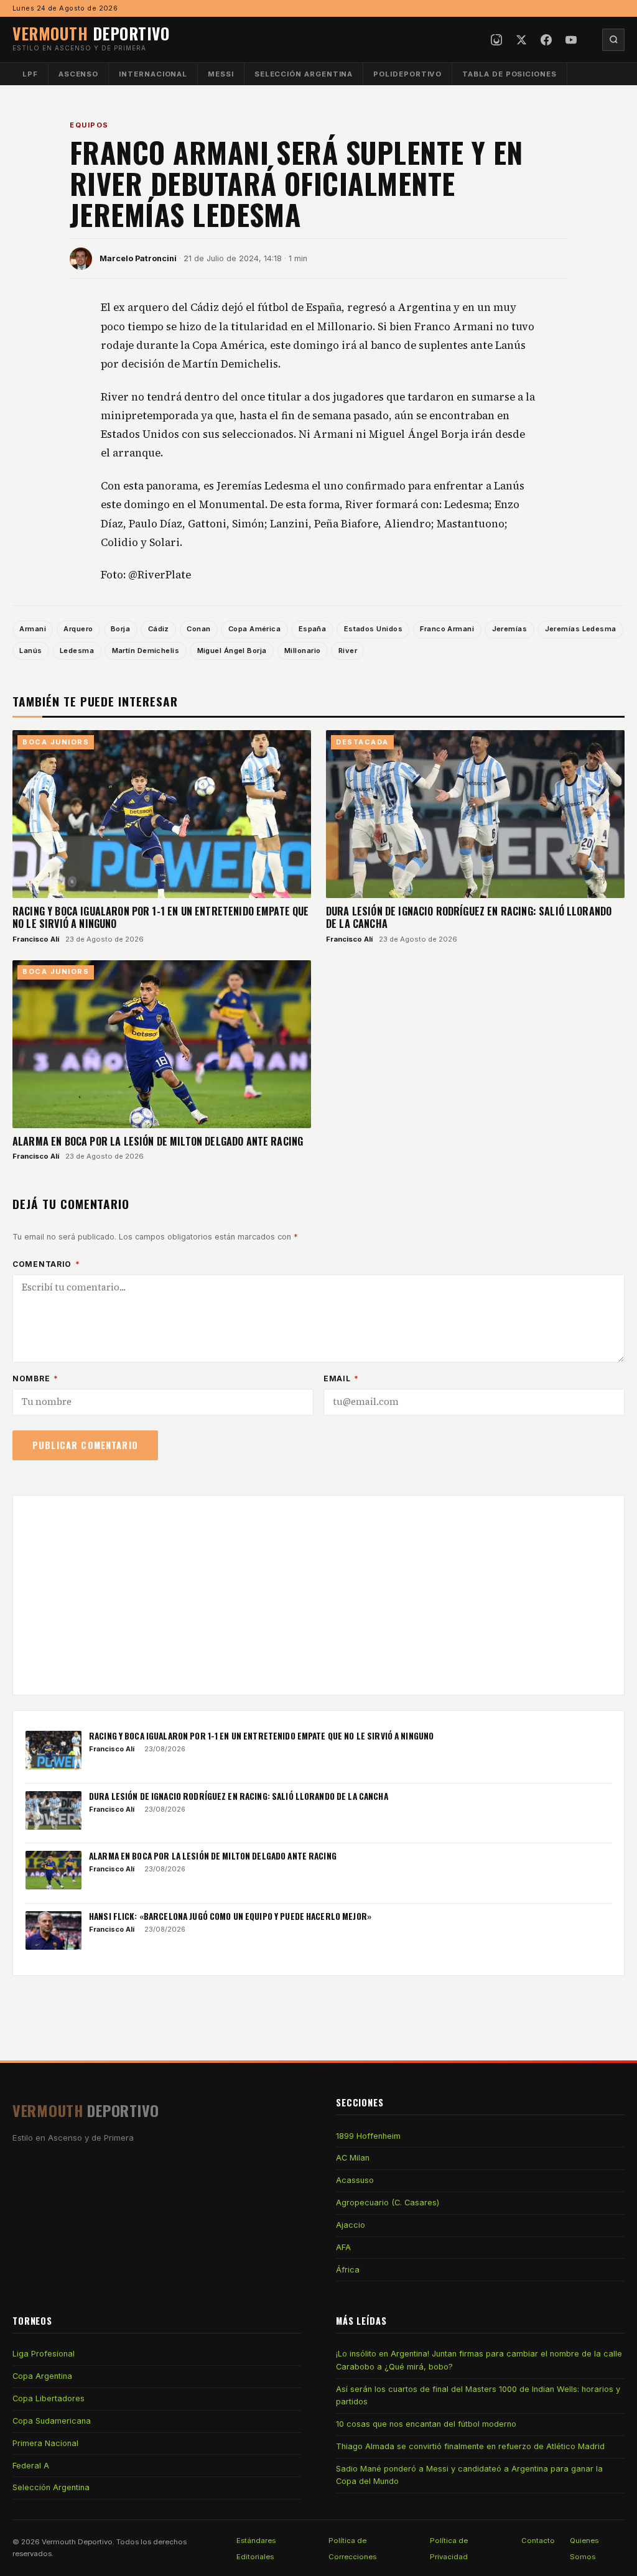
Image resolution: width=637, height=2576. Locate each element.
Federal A (31, 2466)
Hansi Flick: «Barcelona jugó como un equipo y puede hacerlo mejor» (230, 1916)
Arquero (78, 629)
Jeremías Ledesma (581, 629)
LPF (30, 74)
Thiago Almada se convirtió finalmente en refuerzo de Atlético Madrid (470, 2446)
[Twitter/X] (521, 40)
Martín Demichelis (146, 651)
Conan (198, 629)
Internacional (153, 74)
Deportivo (91, 33)
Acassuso (355, 2180)
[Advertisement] (318, 1595)
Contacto (538, 2541)
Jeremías (510, 629)
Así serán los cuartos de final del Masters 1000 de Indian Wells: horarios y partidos (478, 2395)
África (348, 2270)
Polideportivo (407, 74)
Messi (221, 74)
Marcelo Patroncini (138, 258)
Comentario (46, 1264)
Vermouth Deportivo (77, 2542)
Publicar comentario (85, 1445)
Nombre (35, 1378)
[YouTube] (571, 40)
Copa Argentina (42, 2376)
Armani (33, 629)
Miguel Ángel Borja (232, 651)
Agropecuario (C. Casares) (388, 2203)
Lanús (30, 651)
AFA (343, 2247)
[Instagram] (496, 40)
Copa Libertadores (49, 2398)
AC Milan (353, 2158)
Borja (120, 629)
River (348, 651)
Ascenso (78, 74)
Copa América (254, 629)
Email (341, 1378)
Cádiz (159, 629)
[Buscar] (613, 40)
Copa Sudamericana (52, 2421)
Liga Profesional (44, 2354)
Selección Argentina (304, 74)
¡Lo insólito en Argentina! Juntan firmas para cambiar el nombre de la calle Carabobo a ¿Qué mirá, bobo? (479, 2360)
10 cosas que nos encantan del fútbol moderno (426, 2424)
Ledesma (77, 651)
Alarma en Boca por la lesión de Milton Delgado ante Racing (158, 1141)
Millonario (302, 651)
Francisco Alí (36, 939)
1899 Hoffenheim (368, 2136)
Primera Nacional (45, 2443)
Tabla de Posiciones (509, 74)
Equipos (89, 125)
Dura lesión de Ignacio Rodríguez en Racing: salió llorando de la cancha (469, 917)
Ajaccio (351, 2225)
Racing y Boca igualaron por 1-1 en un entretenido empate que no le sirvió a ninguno (161, 917)
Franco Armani (447, 629)
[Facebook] (546, 40)
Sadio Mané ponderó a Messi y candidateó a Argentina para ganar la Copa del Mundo (469, 2475)
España (313, 629)
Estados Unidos (373, 629)
